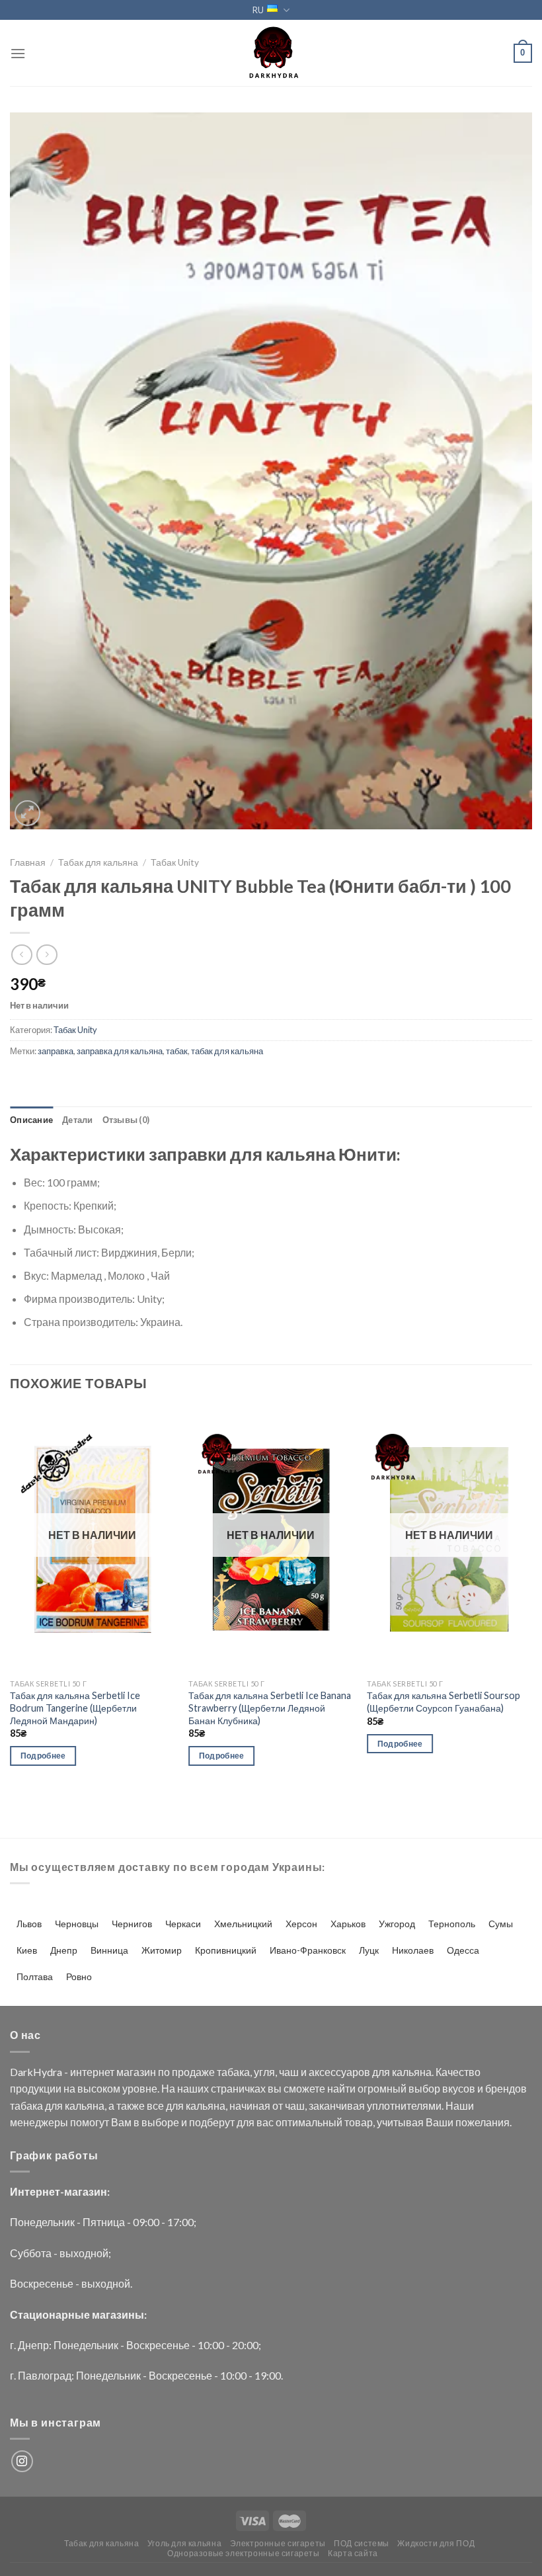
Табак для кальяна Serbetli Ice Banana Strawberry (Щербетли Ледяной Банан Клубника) (270, 1708)
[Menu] (18, 53)
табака (233, 2072)
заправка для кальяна (120, 1051)
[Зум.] (27, 813)
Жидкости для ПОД (436, 2543)
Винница (109, 1950)
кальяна (412, 2072)
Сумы (501, 1924)
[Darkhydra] (271, 53)
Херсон (301, 1924)
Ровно (79, 1976)
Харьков (348, 1924)
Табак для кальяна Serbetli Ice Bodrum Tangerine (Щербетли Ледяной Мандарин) (75, 1708)
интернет (92, 2072)
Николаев (413, 1950)
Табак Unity (175, 862)
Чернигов (132, 1924)
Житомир (162, 1950)
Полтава (35, 1976)
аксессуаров (339, 2072)
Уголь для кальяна (184, 2543)
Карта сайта (353, 2553)
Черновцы (77, 1924)
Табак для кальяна (98, 862)
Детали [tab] (78, 1120)
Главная (28, 862)
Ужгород (397, 1924)
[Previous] (11, 1599)
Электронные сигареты (278, 2543)
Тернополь (452, 1924)
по (164, 2072)
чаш (289, 2072)
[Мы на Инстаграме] (22, 2461)
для (381, 2072)
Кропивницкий (226, 1950)
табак (177, 1051)
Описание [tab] (31, 1120)
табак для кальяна (227, 1051)
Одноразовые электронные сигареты (244, 2553)
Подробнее (43, 1756)
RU (258, 10)
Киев (27, 1950)
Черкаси (183, 1924)
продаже (193, 2072)
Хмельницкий (243, 1924)
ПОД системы (362, 2543)
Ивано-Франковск (308, 1950)
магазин (136, 2072)
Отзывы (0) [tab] (126, 1120)
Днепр (64, 1950)
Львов (29, 1924)
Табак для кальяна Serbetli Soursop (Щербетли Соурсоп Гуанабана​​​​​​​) (444, 1702)
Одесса (463, 1950)
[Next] (531, 1599)
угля (264, 2072)
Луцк (369, 1950)
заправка (56, 1051)
